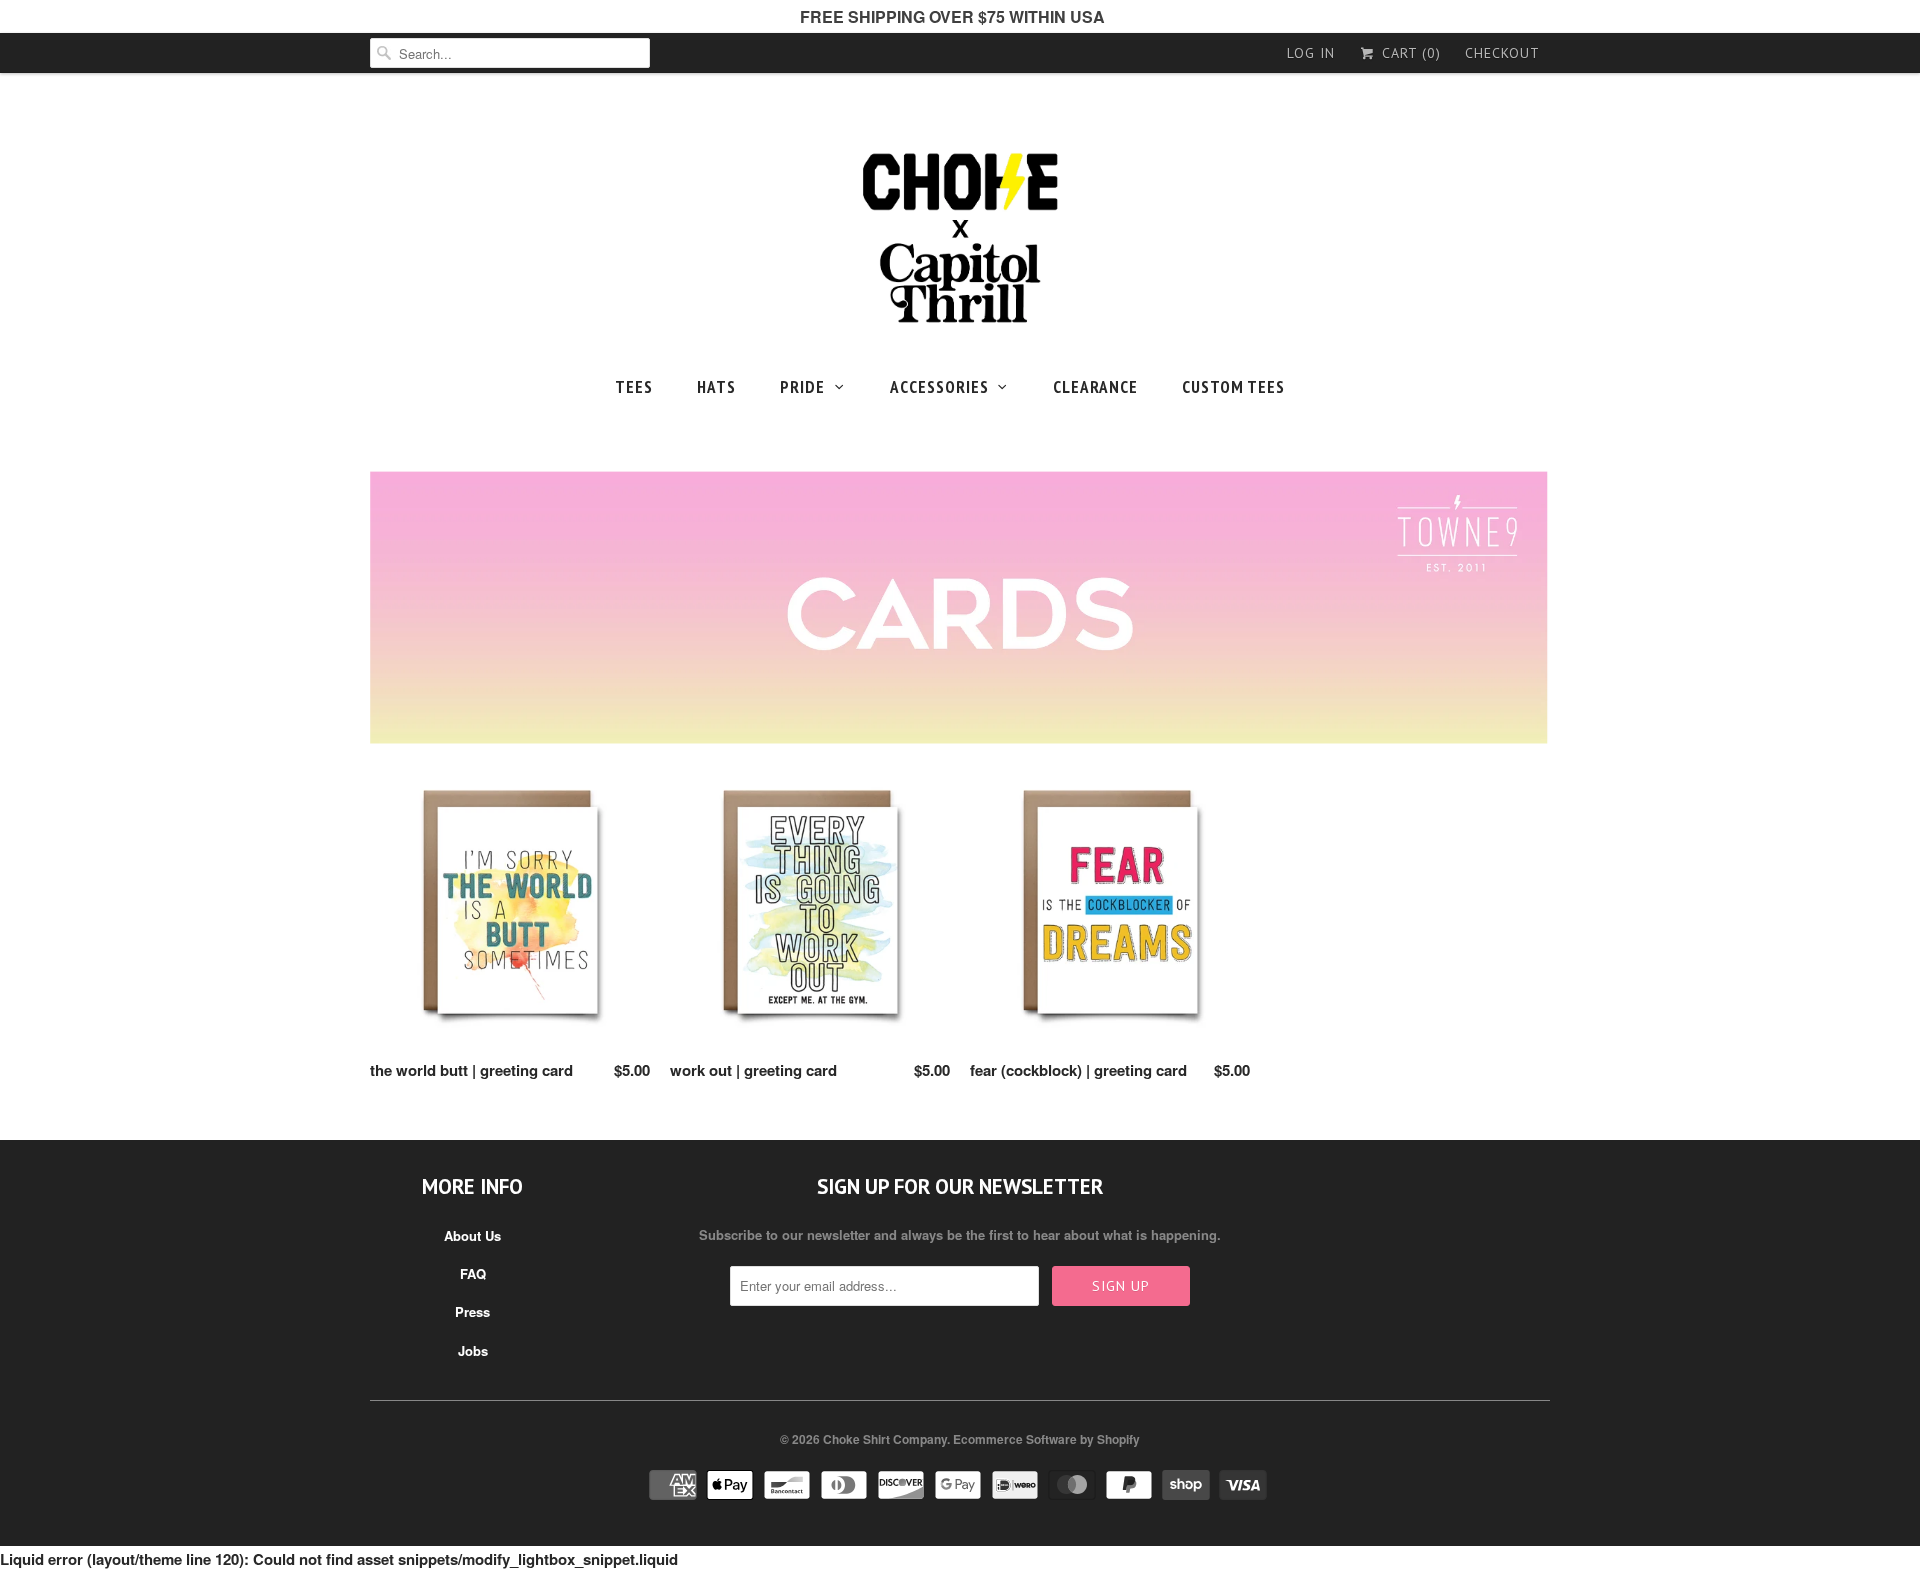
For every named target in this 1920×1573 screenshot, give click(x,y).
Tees (634, 387)
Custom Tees (1233, 387)
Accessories (939, 387)
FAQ (473, 1273)
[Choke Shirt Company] (960, 238)
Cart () (1409, 53)
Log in (1311, 53)
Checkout (1502, 53)
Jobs (473, 1350)
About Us (472, 1235)
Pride (802, 387)
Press (472, 1311)
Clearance (1095, 387)
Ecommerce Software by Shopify (1046, 1439)
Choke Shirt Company (885, 1439)
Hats (716, 387)
